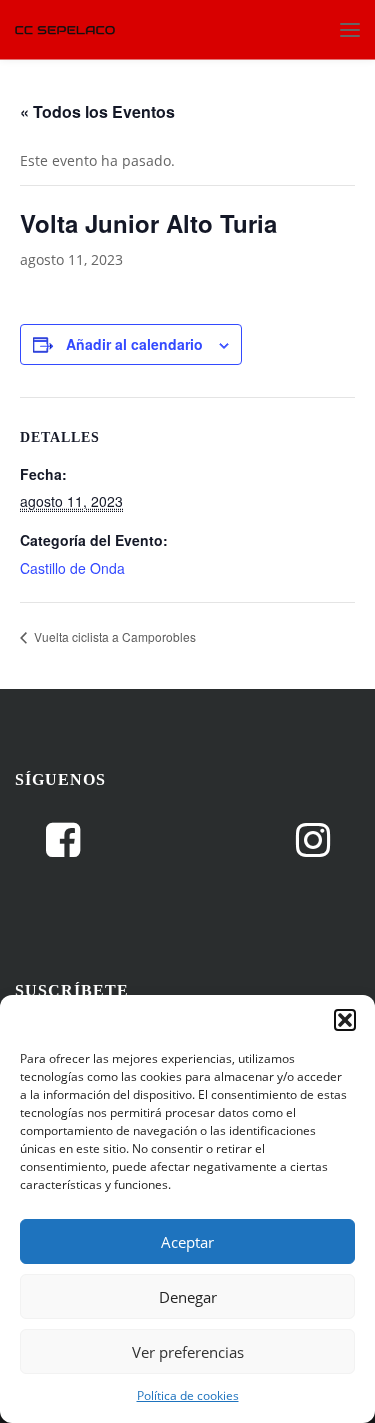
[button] (345, 1020)
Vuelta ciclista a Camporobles (113, 636)
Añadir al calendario (134, 344)
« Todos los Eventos (97, 111)
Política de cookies (188, 1395)
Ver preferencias (188, 1352)
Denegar (188, 1297)
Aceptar (187, 1242)
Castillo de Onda (72, 568)
